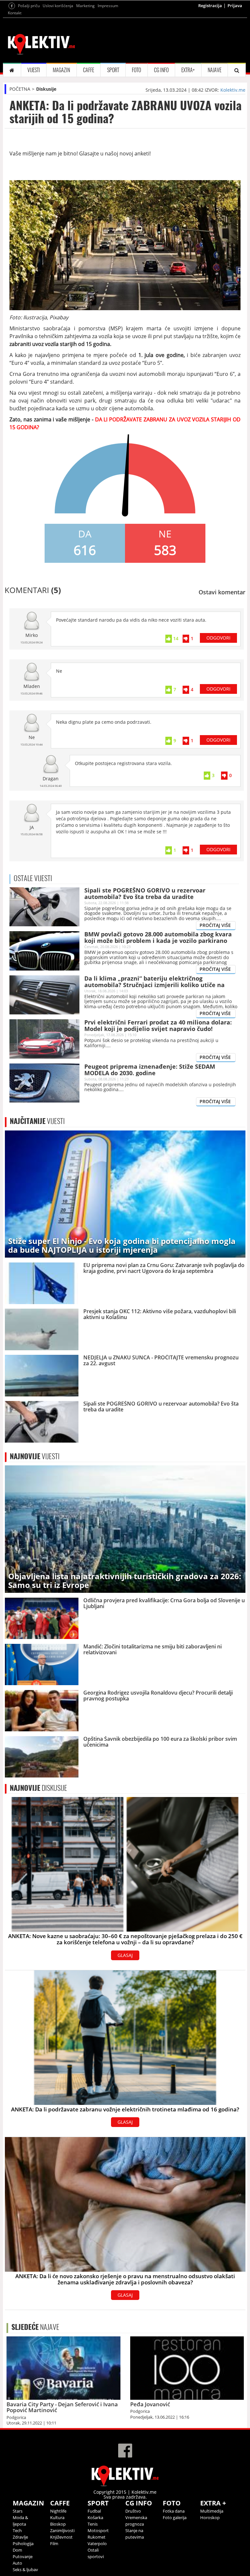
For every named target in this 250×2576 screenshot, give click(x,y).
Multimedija (212, 2511)
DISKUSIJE (38, 1788)
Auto (17, 2563)
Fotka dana (174, 2511)
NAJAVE (215, 70)
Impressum (108, 6)
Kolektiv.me (233, 90)
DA (85, 534)
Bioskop (58, 2524)
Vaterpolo (97, 2543)
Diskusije (46, 89)
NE (165, 534)
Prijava (235, 6)
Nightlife (58, 2511)
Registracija (210, 6)
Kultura (57, 2517)
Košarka (95, 2517)
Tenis (93, 2524)
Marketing (85, 6)
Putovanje (23, 2556)
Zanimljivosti (62, 2530)
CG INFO (161, 70)
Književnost (61, 2537)
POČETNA (20, 89)
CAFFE (89, 70)
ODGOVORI (218, 638)
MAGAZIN (61, 70)
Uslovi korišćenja (58, 6)
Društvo (133, 2511)
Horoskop (210, 2517)
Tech (17, 2530)
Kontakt (15, 13)
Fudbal (94, 2511)
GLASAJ (125, 1955)
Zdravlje (20, 2537)
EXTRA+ (188, 70)
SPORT (113, 70)
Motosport (98, 2530)
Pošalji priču (29, 6)
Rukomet (97, 2537)
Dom (17, 2550)
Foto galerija (175, 2517)
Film (54, 2543)
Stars (18, 2511)
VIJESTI (34, 70)
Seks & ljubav (25, 2569)
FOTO (136, 70)
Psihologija (23, 2543)
